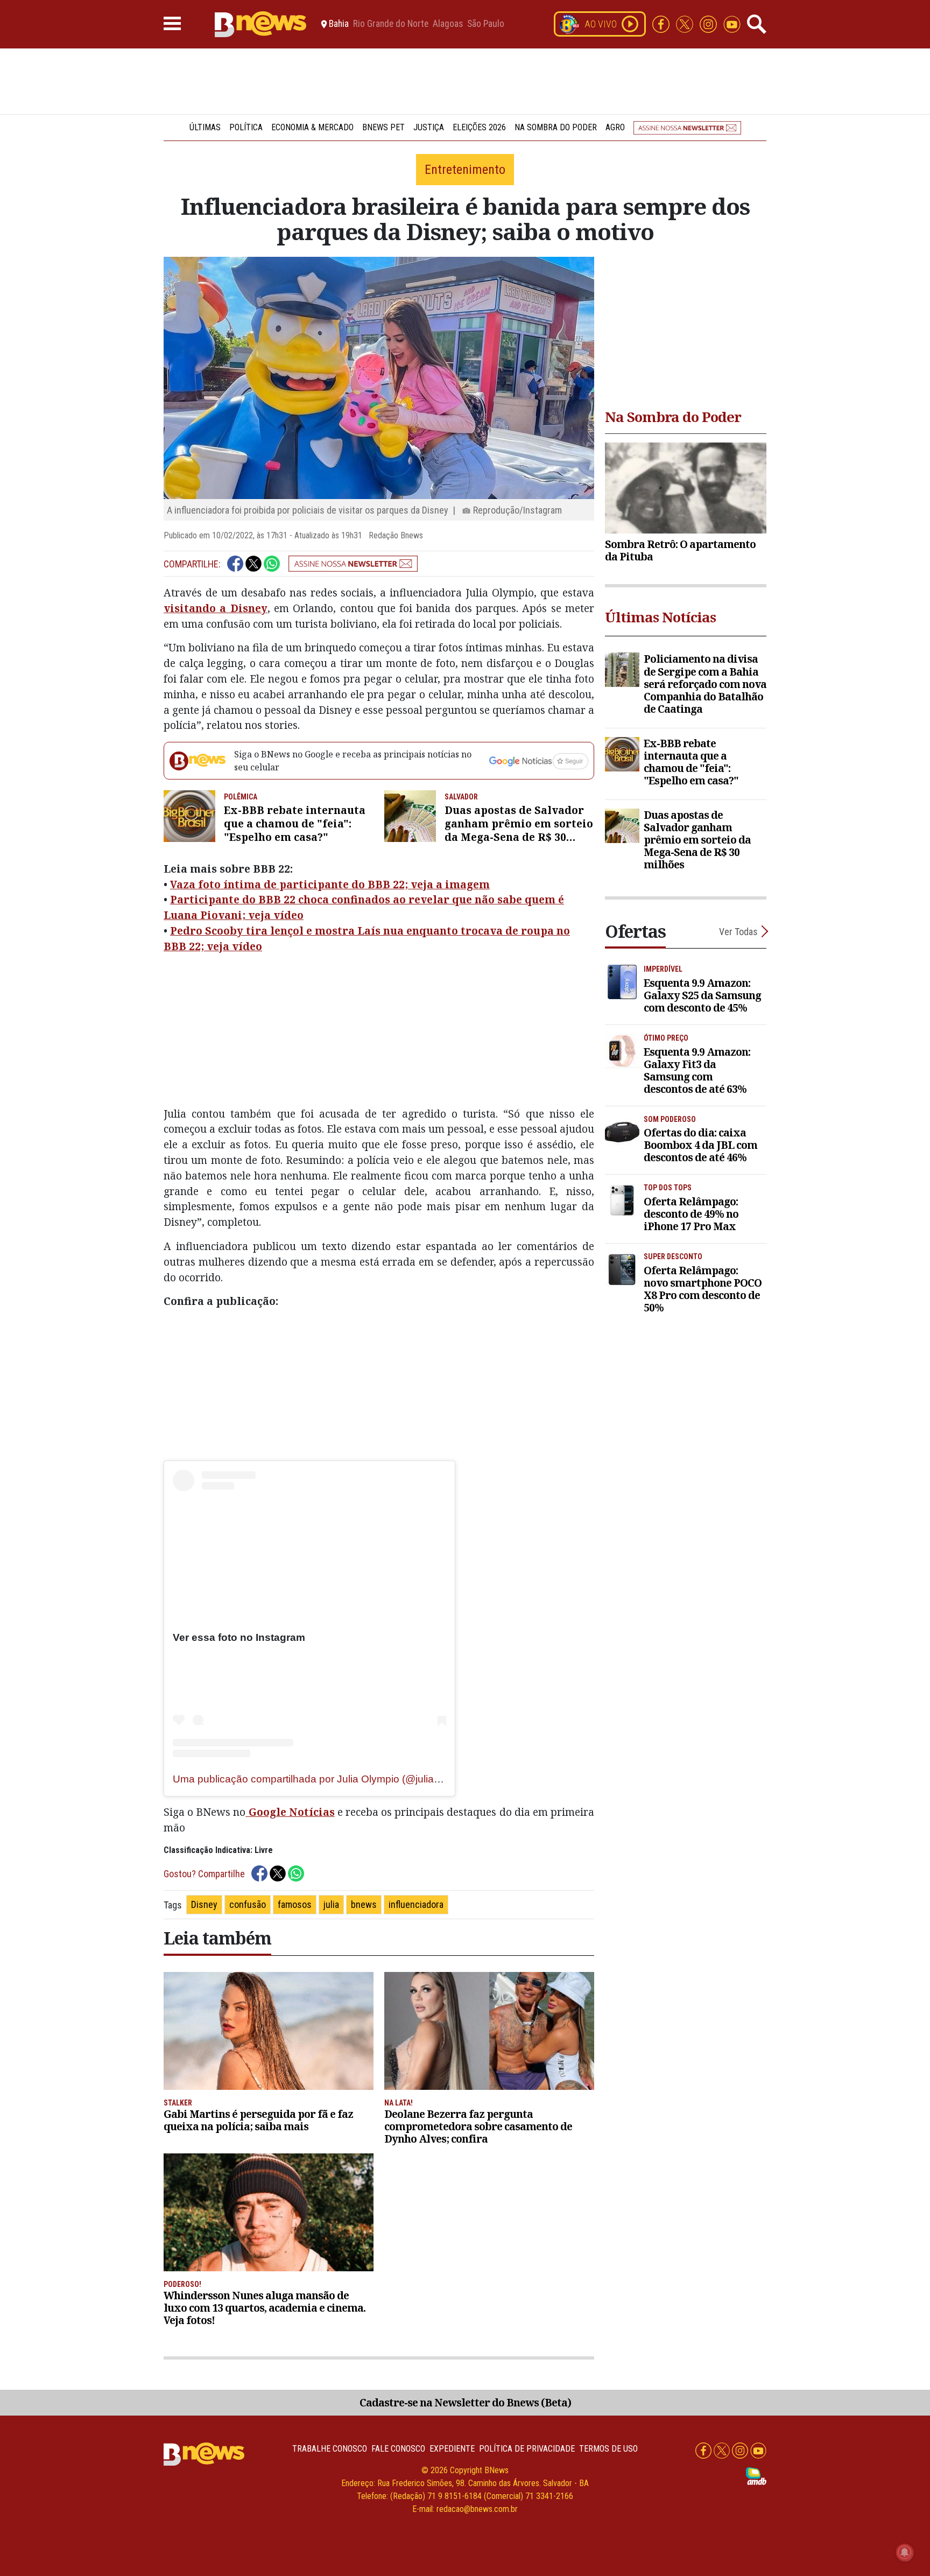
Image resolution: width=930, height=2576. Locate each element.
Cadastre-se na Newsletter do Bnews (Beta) (465, 2402)
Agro (615, 127)
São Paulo (486, 24)
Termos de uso (608, 2449)
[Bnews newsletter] (687, 127)
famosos (295, 1904)
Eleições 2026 (479, 127)
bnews (364, 1904)
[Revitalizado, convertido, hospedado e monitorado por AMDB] (756, 2476)
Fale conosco (398, 2449)
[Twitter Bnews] (686, 23)
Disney (204, 1904)
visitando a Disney (216, 608)
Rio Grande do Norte (391, 24)
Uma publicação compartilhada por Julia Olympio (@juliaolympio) (323, 1779)
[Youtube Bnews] (732, 23)
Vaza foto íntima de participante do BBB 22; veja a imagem (330, 884)
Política (246, 127)
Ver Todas (738, 932)
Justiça (429, 127)
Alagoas (448, 24)
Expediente (452, 2449)
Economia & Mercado (312, 127)
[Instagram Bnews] (709, 23)
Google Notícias (290, 1812)
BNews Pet (383, 127)
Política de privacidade (527, 2449)
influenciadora (416, 1904)
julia (331, 1904)
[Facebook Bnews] (662, 23)
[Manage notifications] (905, 2552)
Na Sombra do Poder (556, 127)
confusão (248, 1904)
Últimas (205, 127)
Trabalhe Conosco (330, 2449)
